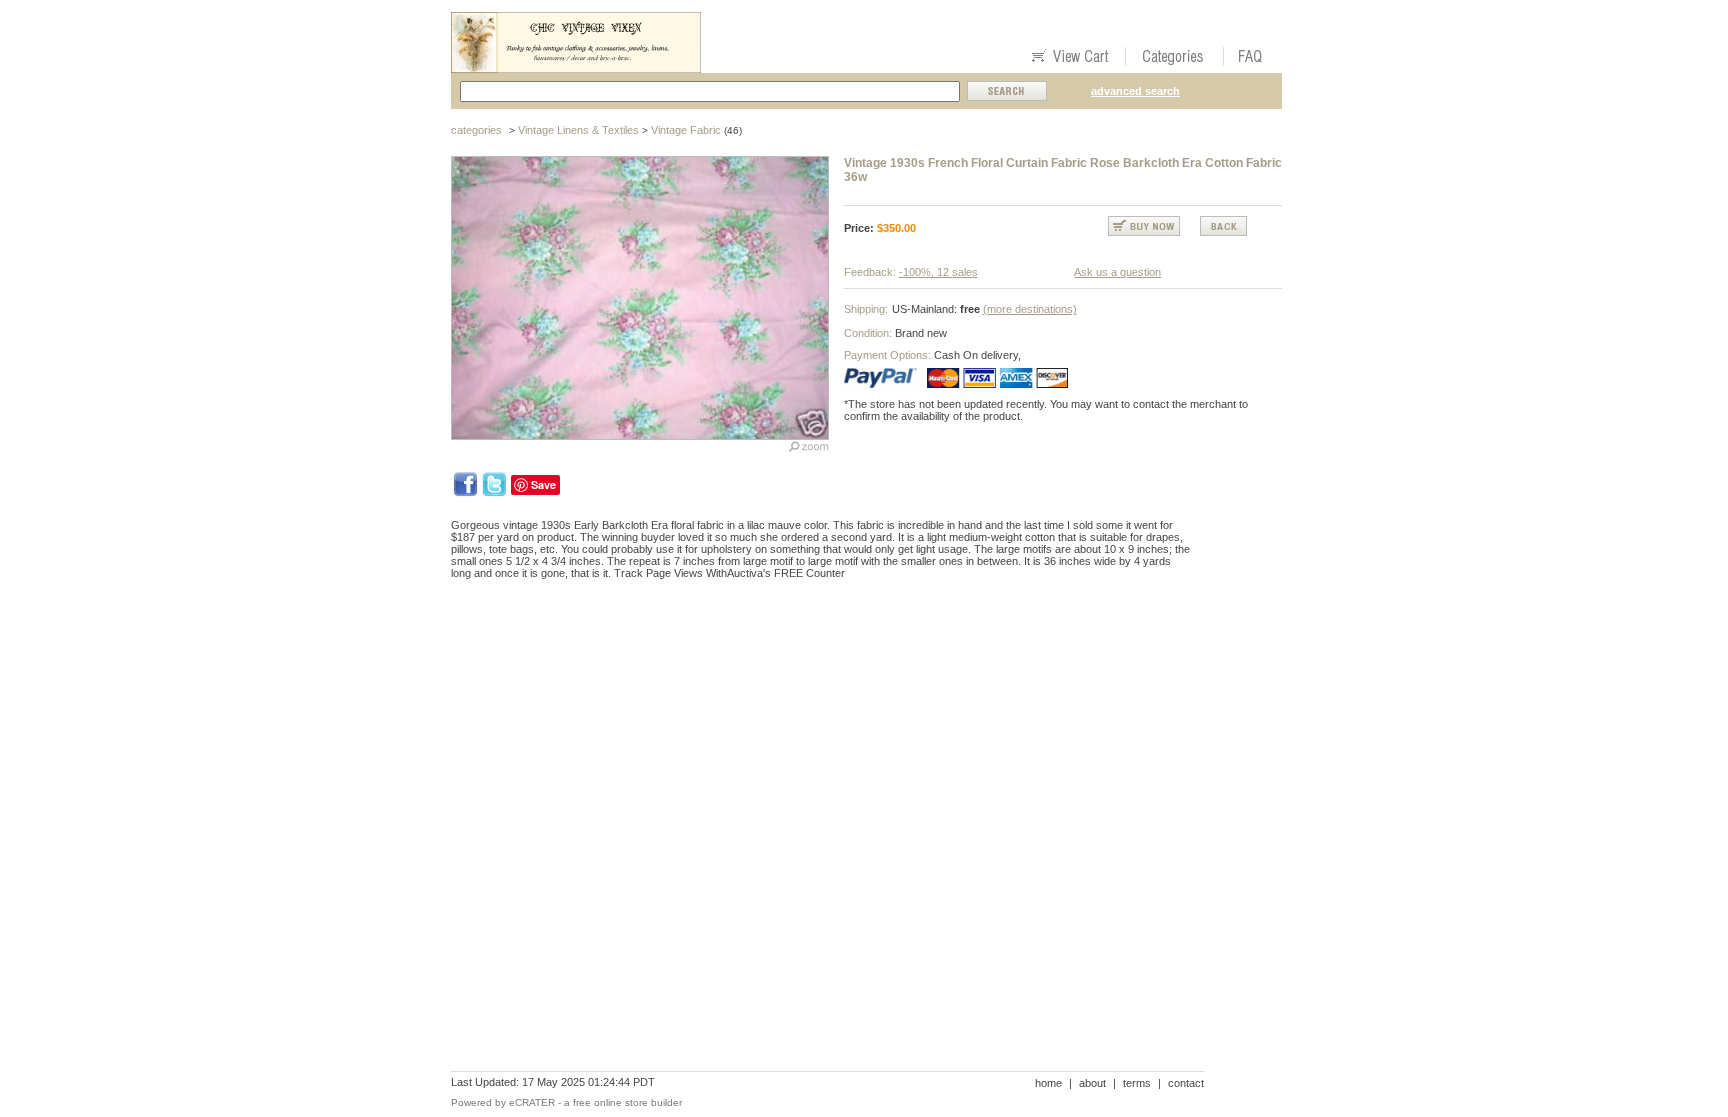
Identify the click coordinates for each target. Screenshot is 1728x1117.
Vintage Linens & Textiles (578, 130)
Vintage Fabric (686, 130)
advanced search (1135, 91)
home (1048, 1083)
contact (1186, 1083)
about (1092, 1083)
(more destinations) (1030, 309)
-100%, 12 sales (938, 272)
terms (1137, 1083)
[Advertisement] (815, 664)
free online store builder (627, 1102)
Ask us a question (1117, 272)
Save (543, 484)
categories (476, 130)
